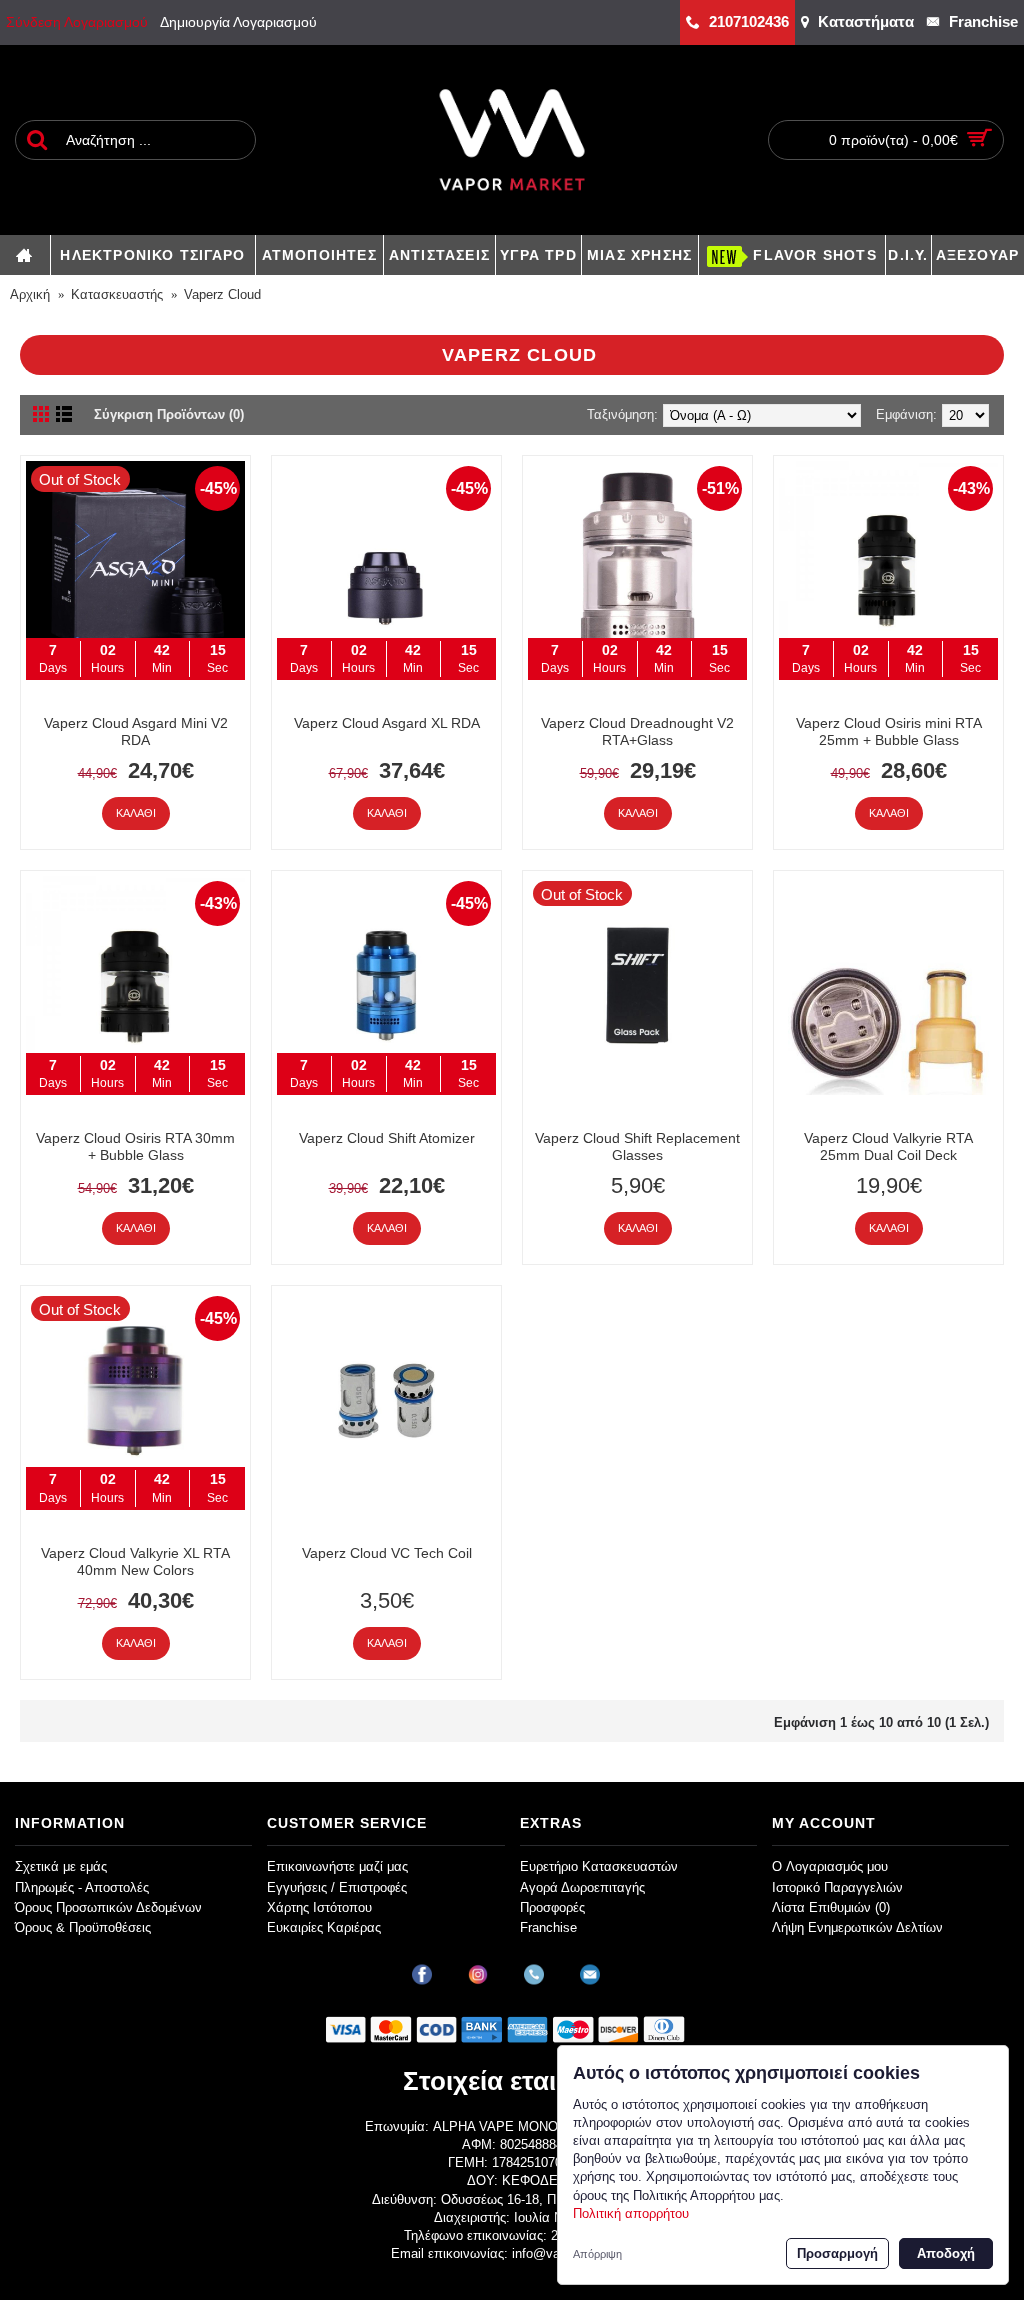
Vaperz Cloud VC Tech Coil (387, 1553)
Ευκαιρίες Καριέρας (324, 1927)
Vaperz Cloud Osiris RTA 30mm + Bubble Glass (135, 1146)
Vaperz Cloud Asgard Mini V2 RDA (136, 731)
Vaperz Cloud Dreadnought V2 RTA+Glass (637, 731)
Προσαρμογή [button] (837, 2253)
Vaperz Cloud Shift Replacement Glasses (637, 1146)
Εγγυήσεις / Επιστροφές (337, 1887)
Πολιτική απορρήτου (631, 2213)
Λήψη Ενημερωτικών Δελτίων (857, 1927)
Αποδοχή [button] (946, 2253)
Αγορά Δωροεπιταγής (582, 1887)
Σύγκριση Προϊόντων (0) (169, 414)
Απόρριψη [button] (597, 2254)
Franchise (548, 1927)
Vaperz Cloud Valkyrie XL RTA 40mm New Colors (135, 1561)
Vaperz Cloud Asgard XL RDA (387, 723)
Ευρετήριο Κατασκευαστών (599, 1866)
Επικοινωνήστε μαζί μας (337, 1866)
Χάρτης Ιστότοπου (319, 1907)
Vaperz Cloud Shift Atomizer (387, 1138)
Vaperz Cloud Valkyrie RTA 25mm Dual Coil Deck (888, 1146)
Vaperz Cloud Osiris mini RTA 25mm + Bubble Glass (889, 731)
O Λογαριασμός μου (830, 1866)
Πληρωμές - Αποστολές (82, 1887)
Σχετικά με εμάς (61, 1866)
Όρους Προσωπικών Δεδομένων (108, 1907)
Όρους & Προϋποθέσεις (83, 1927)
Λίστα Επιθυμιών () (831, 1907)
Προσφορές (552, 1907)
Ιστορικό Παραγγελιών (837, 1887)
